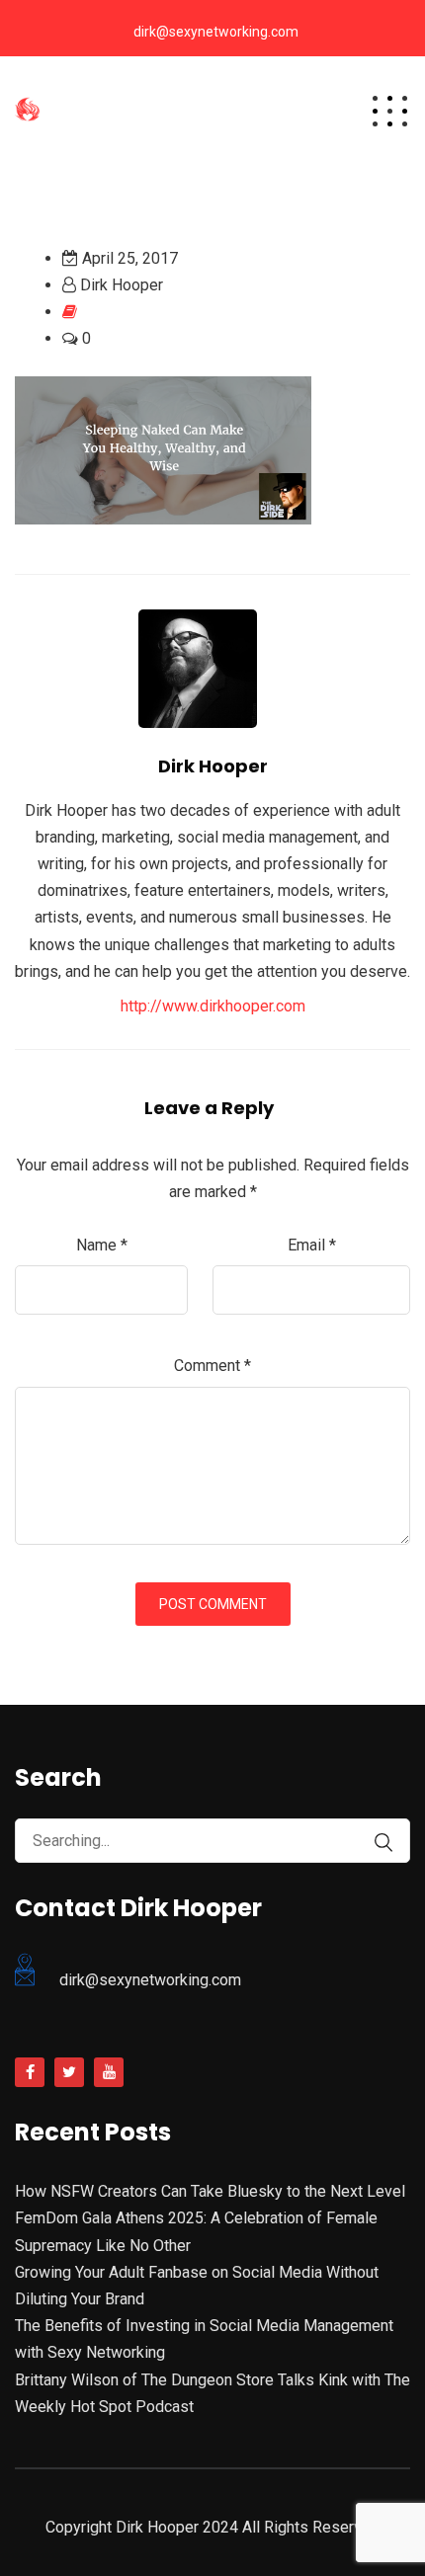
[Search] (383, 1843)
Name (102, 1245)
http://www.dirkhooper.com (213, 1006)
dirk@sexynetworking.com (216, 32)
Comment (212, 1366)
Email (312, 1245)
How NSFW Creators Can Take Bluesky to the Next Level (210, 2191)
